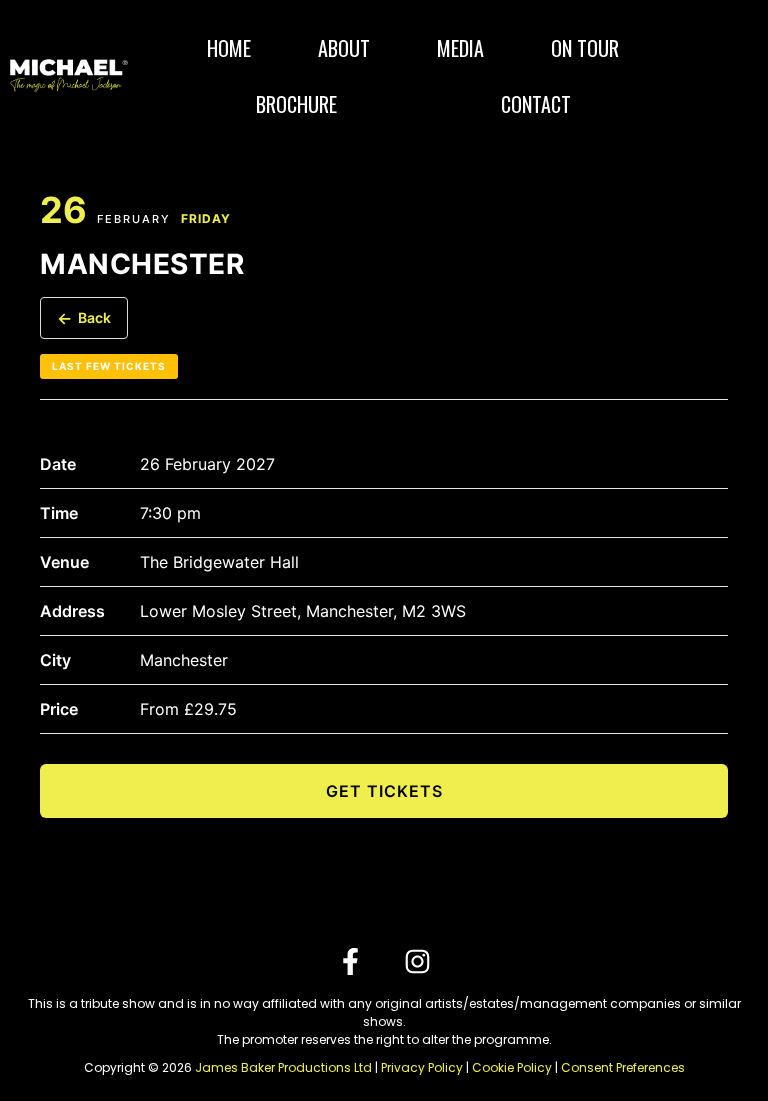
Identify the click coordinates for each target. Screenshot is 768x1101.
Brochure (296, 104)
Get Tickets (384, 791)
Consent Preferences (623, 1067)
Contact (536, 104)
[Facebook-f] (350, 961)
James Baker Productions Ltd (283, 1067)
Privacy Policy (422, 1067)
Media (460, 48)
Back (84, 318)
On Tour (585, 48)
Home (229, 48)
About (344, 48)
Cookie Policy (512, 1067)
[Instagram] (417, 961)
